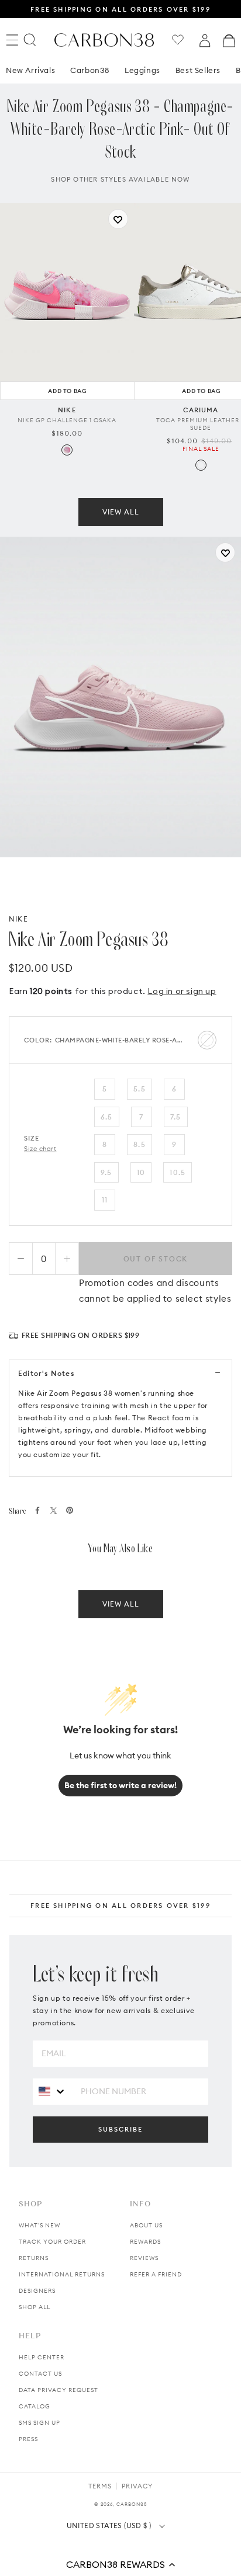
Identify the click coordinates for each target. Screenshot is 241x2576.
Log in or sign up (182, 991)
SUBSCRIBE (120, 2129)
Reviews (144, 2258)
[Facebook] (37, 1510)
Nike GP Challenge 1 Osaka (67, 420)
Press (28, 2439)
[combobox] (52, 2091)
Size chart (40, 1149)
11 (105, 1200)
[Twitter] (54, 1511)
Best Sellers (198, 70)
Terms (100, 2486)
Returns (34, 2258)
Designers (37, 2291)
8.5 (140, 1144)
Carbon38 (90, 70)
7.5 (176, 1117)
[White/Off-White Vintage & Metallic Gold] (201, 465)
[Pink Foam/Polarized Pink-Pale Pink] (67, 450)
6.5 (107, 1117)
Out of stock (156, 1259)
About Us (146, 2225)
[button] (120, 2564)
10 (141, 1172)
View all (121, 512)
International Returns (62, 2274)
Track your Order (52, 2242)
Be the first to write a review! (120, 1785)
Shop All (35, 2307)
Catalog (35, 2406)
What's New (39, 2225)
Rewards (145, 2242)
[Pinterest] (70, 1510)
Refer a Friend (156, 2274)
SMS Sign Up (39, 2423)
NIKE (18, 919)
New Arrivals (30, 70)
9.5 (106, 1172)
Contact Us (40, 2374)
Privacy (137, 2486)
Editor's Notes (46, 1373)
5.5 (140, 1089)
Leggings (142, 70)
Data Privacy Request (58, 2390)
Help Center (42, 2357)
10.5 (178, 1172)
